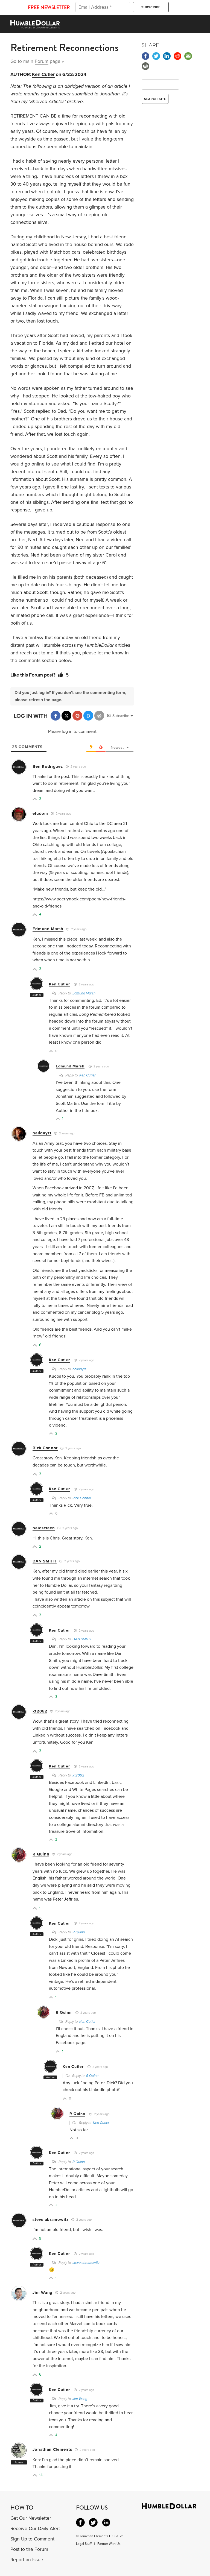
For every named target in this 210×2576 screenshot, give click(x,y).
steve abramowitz (50, 2220)
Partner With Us (109, 2544)
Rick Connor (45, 1448)
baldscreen (44, 1528)
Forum (42, 61)
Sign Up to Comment (32, 2539)
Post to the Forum (29, 2549)
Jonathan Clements (52, 2449)
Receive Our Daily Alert (35, 2529)
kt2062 (40, 1711)
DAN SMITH (44, 1561)
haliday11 (42, 1133)
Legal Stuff (84, 2544)
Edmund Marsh (48, 929)
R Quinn (41, 1854)
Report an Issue (27, 2560)
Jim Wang (43, 2293)
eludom (40, 813)
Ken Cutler (43, 74)
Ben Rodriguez (48, 766)
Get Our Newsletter (31, 2518)
